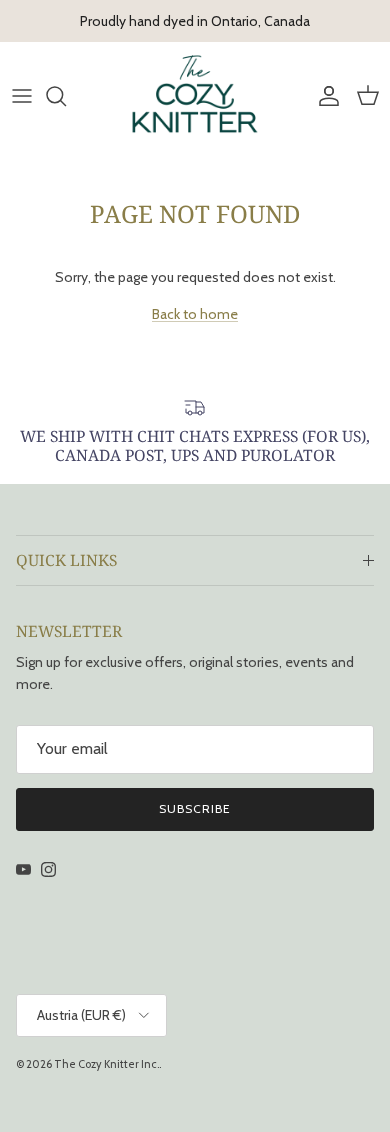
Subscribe (195, 808)
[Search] (66, 96)
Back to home (195, 314)
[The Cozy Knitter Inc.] (195, 95)
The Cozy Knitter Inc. (106, 1064)
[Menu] (22, 96)
